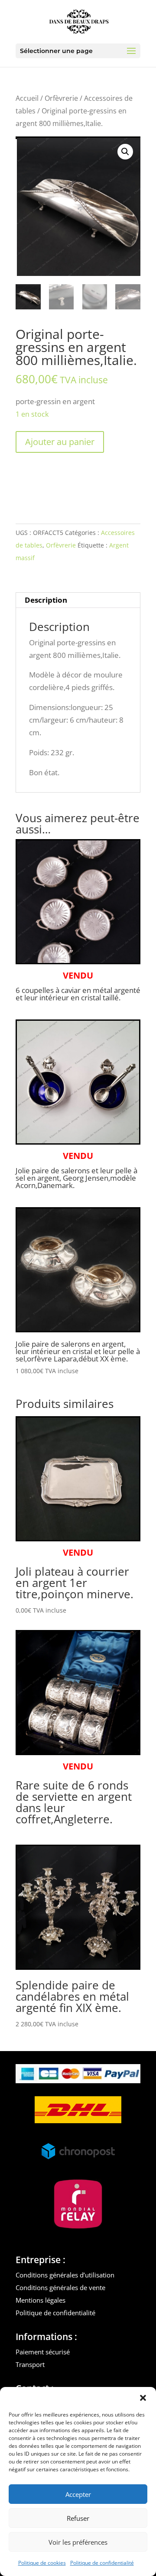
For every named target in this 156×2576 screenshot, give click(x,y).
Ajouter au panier (60, 442)
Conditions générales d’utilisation (65, 2275)
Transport (30, 2364)
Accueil (27, 98)
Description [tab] (46, 600)
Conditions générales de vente (60, 2287)
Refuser (78, 2518)
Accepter (78, 2494)
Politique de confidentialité (102, 2563)
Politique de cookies (42, 2563)
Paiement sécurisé (43, 2352)
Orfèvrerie (61, 98)
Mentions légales (41, 2300)
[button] (143, 2398)
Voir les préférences (78, 2542)
